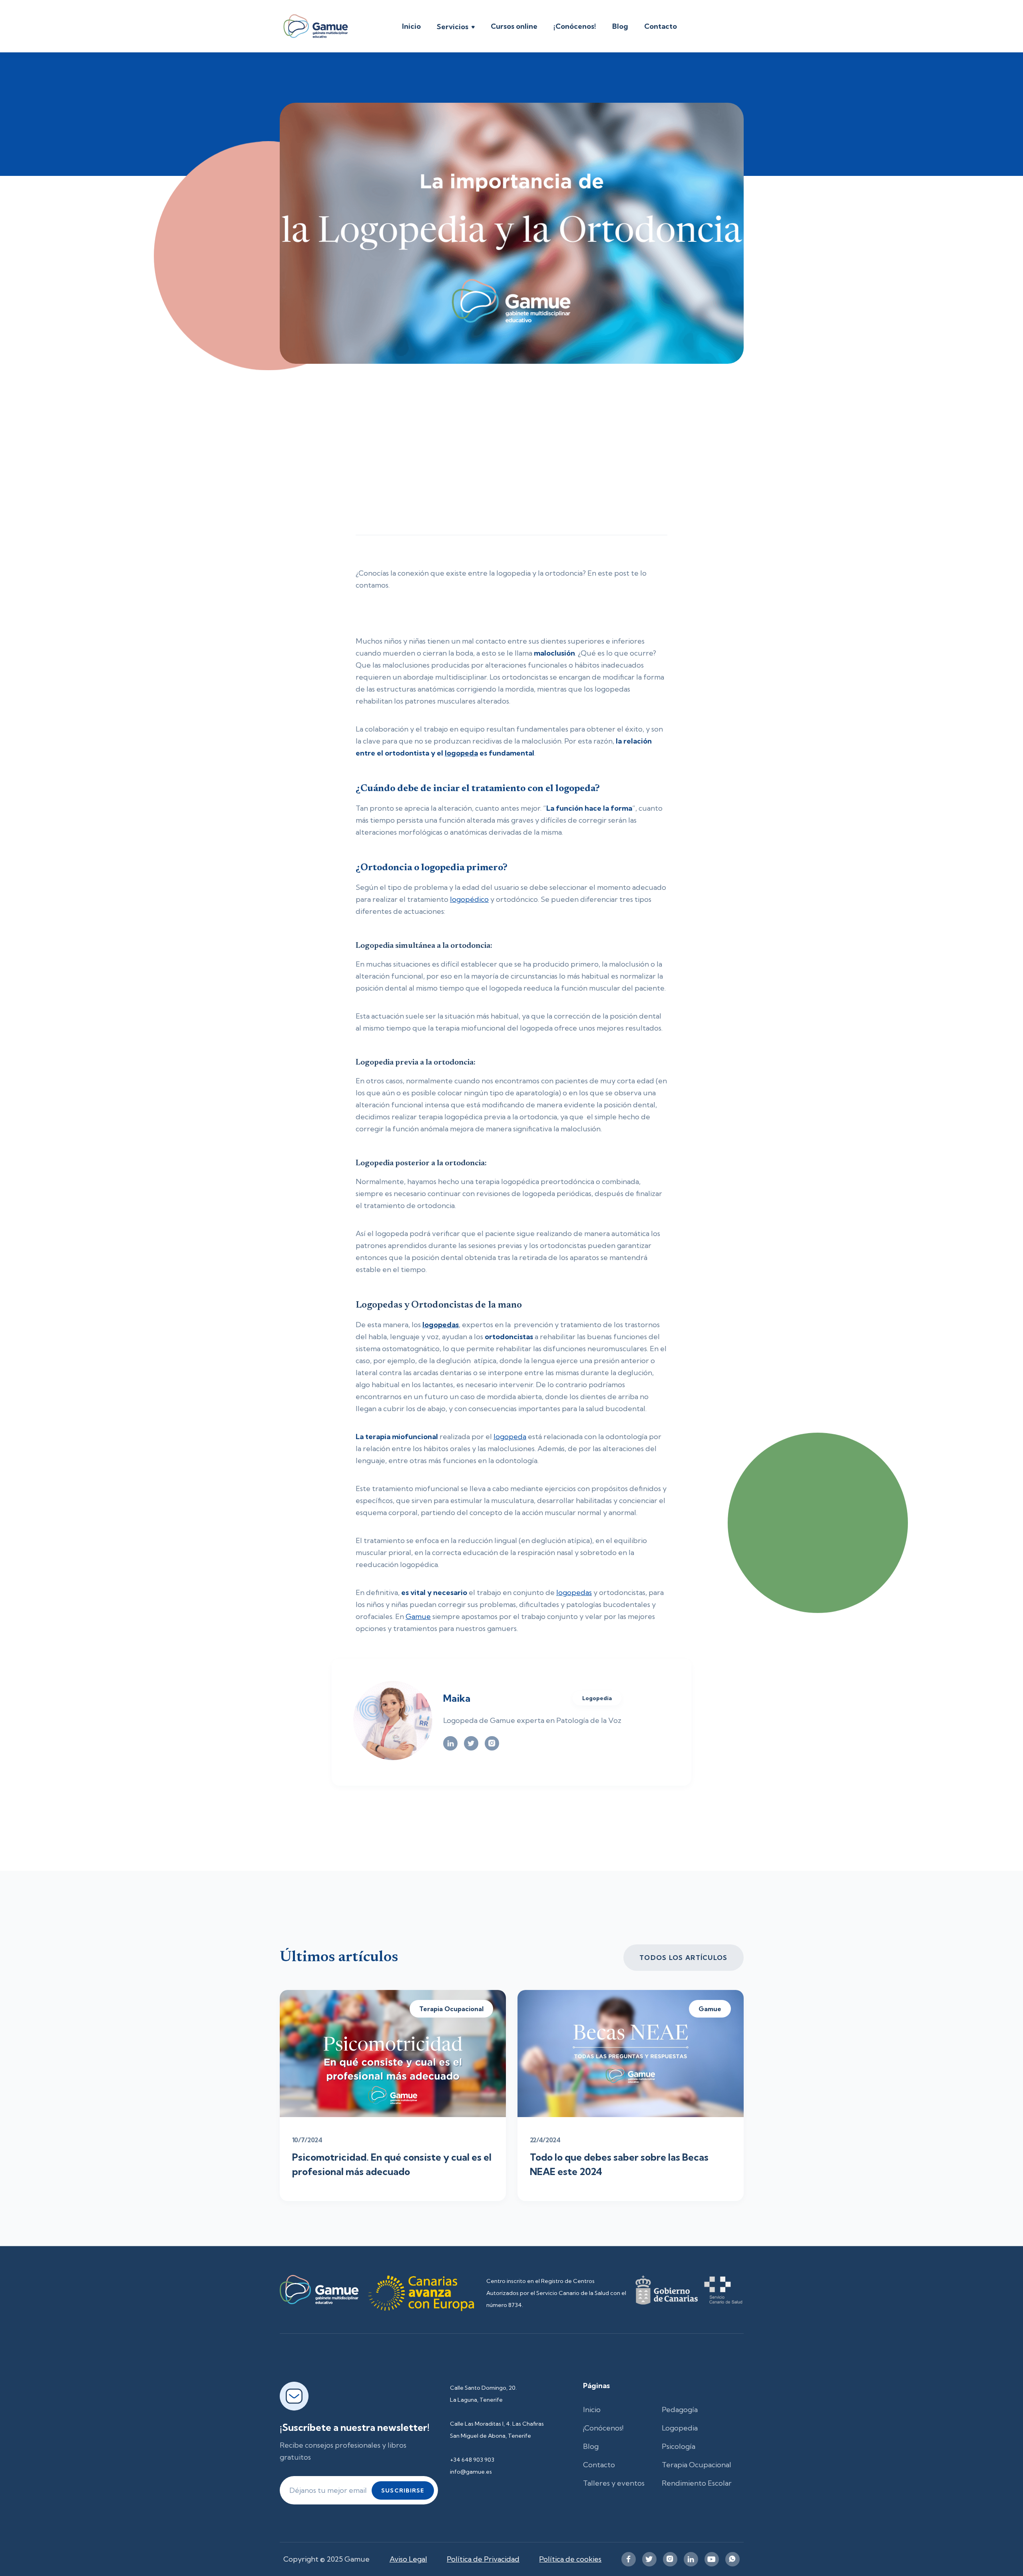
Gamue (418, 1616)
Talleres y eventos (614, 2483)
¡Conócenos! (575, 26)
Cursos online (514, 26)
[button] (456, 28)
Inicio (411, 26)
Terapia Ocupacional (697, 2465)
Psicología (679, 2446)
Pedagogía (680, 2410)
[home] (316, 26)
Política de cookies (570, 2559)
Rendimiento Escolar (697, 2483)
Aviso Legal (408, 2559)
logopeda (510, 1437)
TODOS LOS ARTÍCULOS (683, 1958)
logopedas (574, 1592)
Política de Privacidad (483, 2559)
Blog (620, 26)
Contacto (661, 26)
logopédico (469, 899)
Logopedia (680, 2428)
